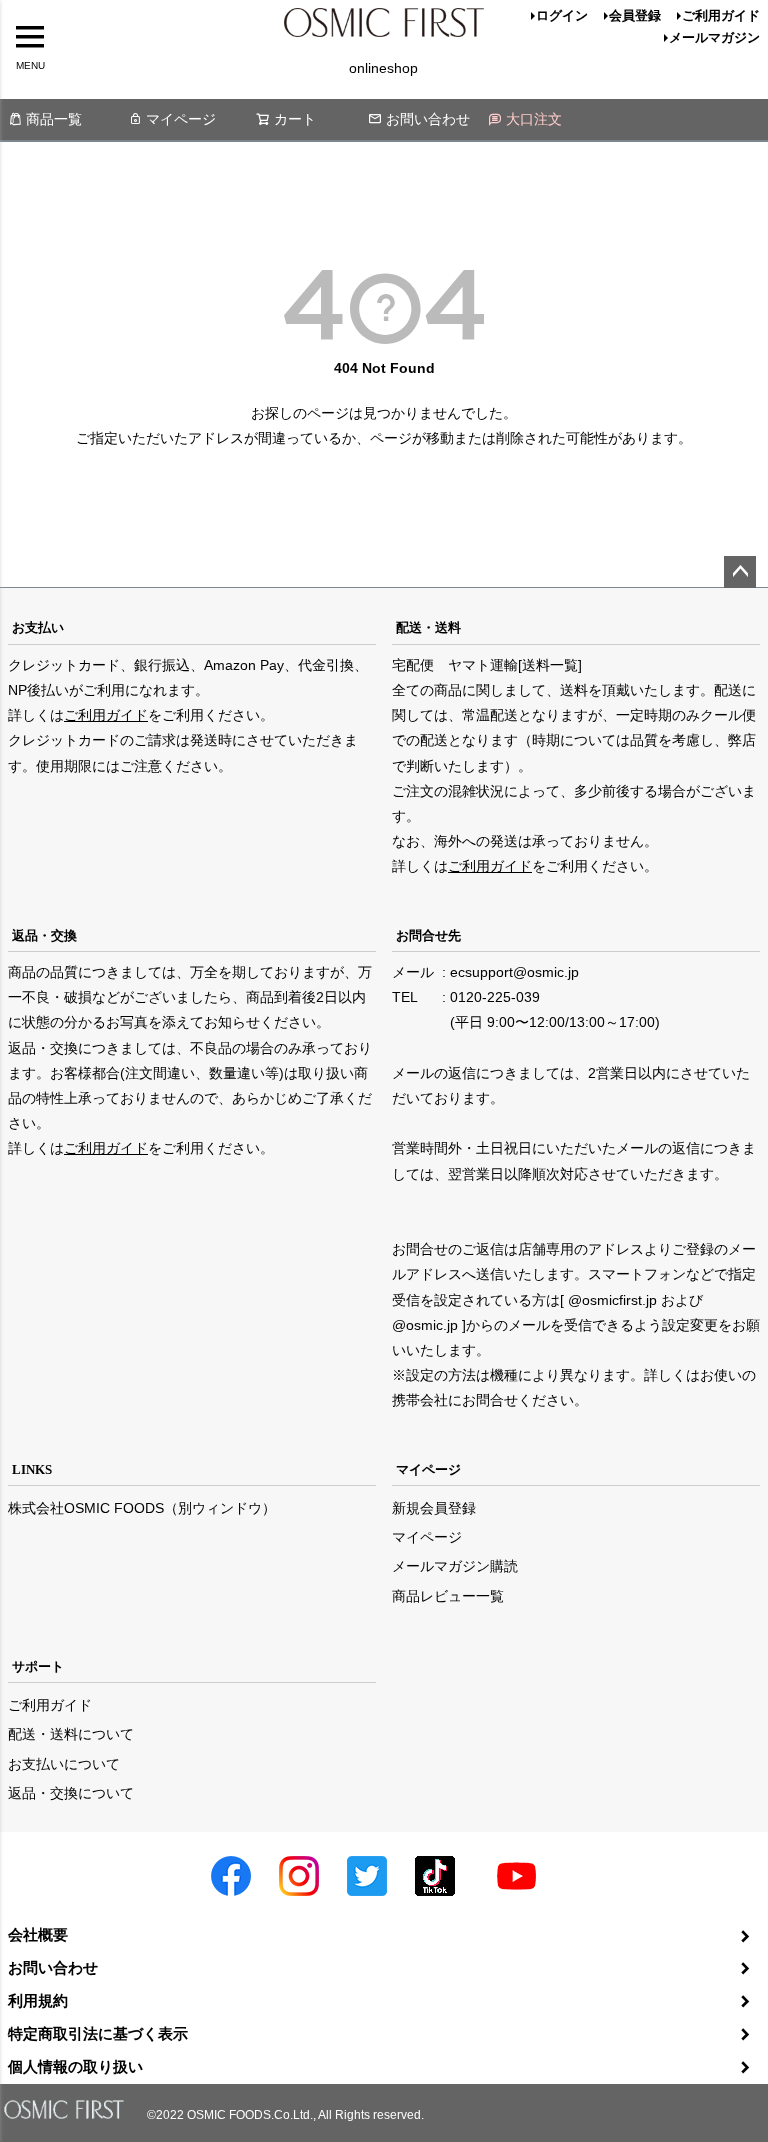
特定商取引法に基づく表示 (98, 2033)
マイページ (181, 119)
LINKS (32, 1469)
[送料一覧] (550, 665)
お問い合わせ (428, 119)
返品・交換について (71, 1793)
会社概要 (38, 1934)
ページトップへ (740, 572)
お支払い (38, 627)
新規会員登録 (434, 1508)
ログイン (562, 15)
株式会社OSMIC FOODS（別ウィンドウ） (142, 1508)
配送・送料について (71, 1734)
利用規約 (38, 2000)
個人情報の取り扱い (75, 2066)
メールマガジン (714, 37)
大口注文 (534, 119)
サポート (38, 1666)
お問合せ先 (428, 935)
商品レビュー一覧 (448, 1596)
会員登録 (635, 15)
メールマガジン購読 (455, 1566)
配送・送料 (428, 627)
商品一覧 (54, 119)
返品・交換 (44, 935)
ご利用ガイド (721, 15)
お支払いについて (64, 1764)
